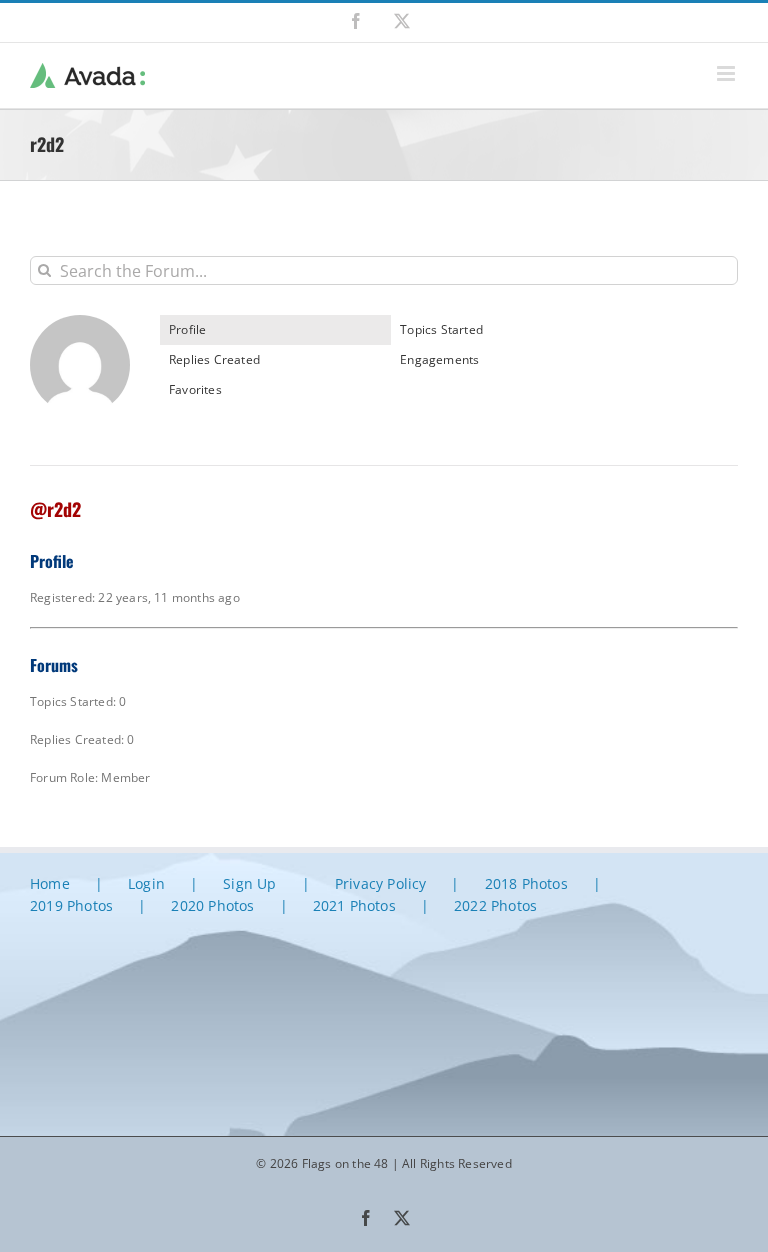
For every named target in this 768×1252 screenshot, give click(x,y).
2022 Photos (495, 905)
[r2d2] (80, 323)
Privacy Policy (381, 883)
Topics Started (441, 329)
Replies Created (214, 359)
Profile (187, 329)
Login (146, 883)
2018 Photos (526, 883)
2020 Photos (212, 905)
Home (50, 883)
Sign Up (249, 883)
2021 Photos (354, 905)
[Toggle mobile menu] (727, 73)
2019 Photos (71, 905)
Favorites (195, 389)
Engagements (439, 359)
